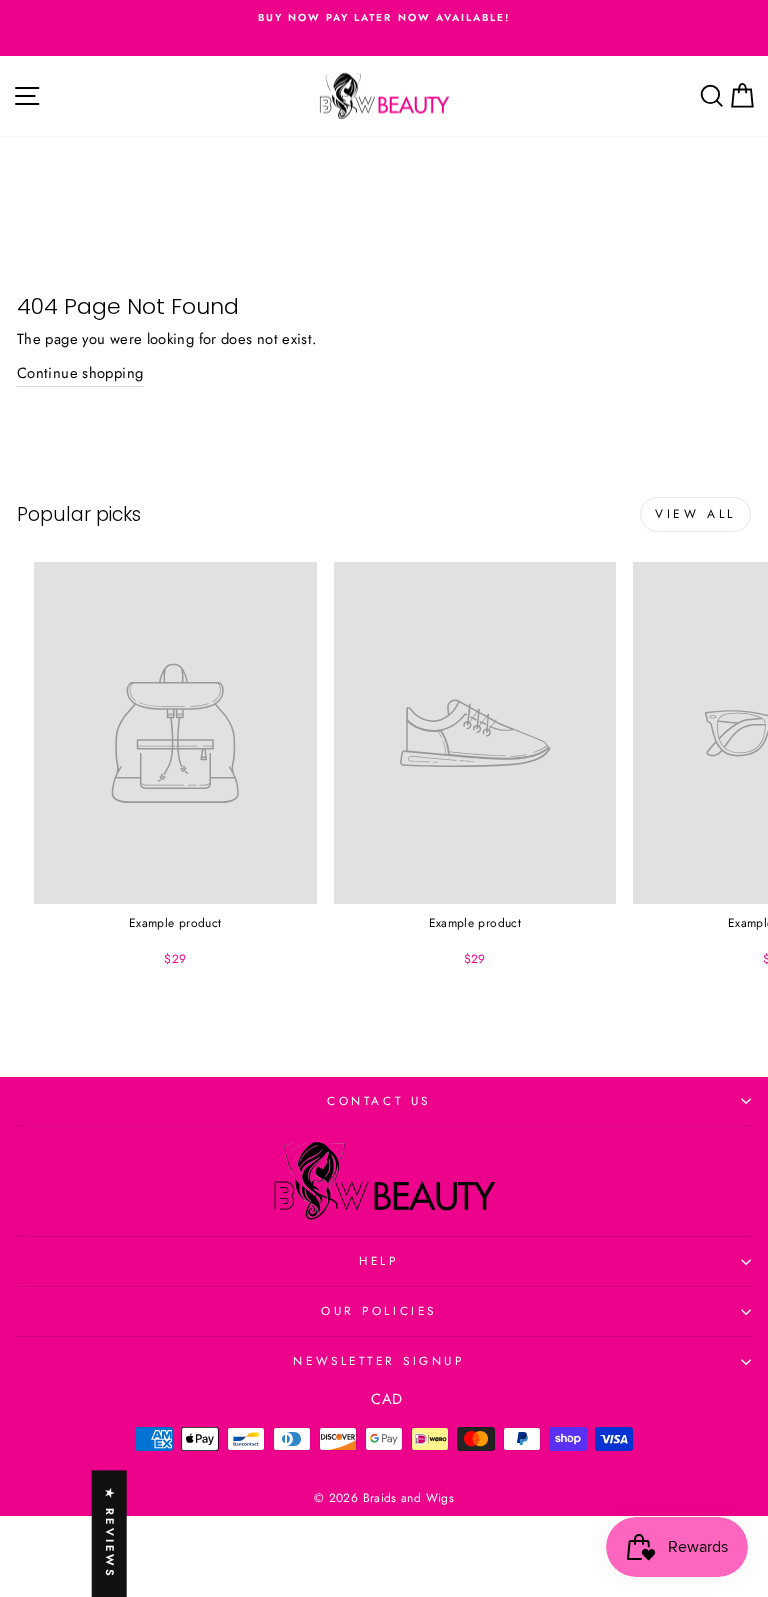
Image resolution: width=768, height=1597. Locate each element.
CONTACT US (378, 1100)
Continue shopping (80, 373)
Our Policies (378, 1310)
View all (695, 514)
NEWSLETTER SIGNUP (378, 1360)
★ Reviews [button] (110, 1533)
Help (378, 1260)
